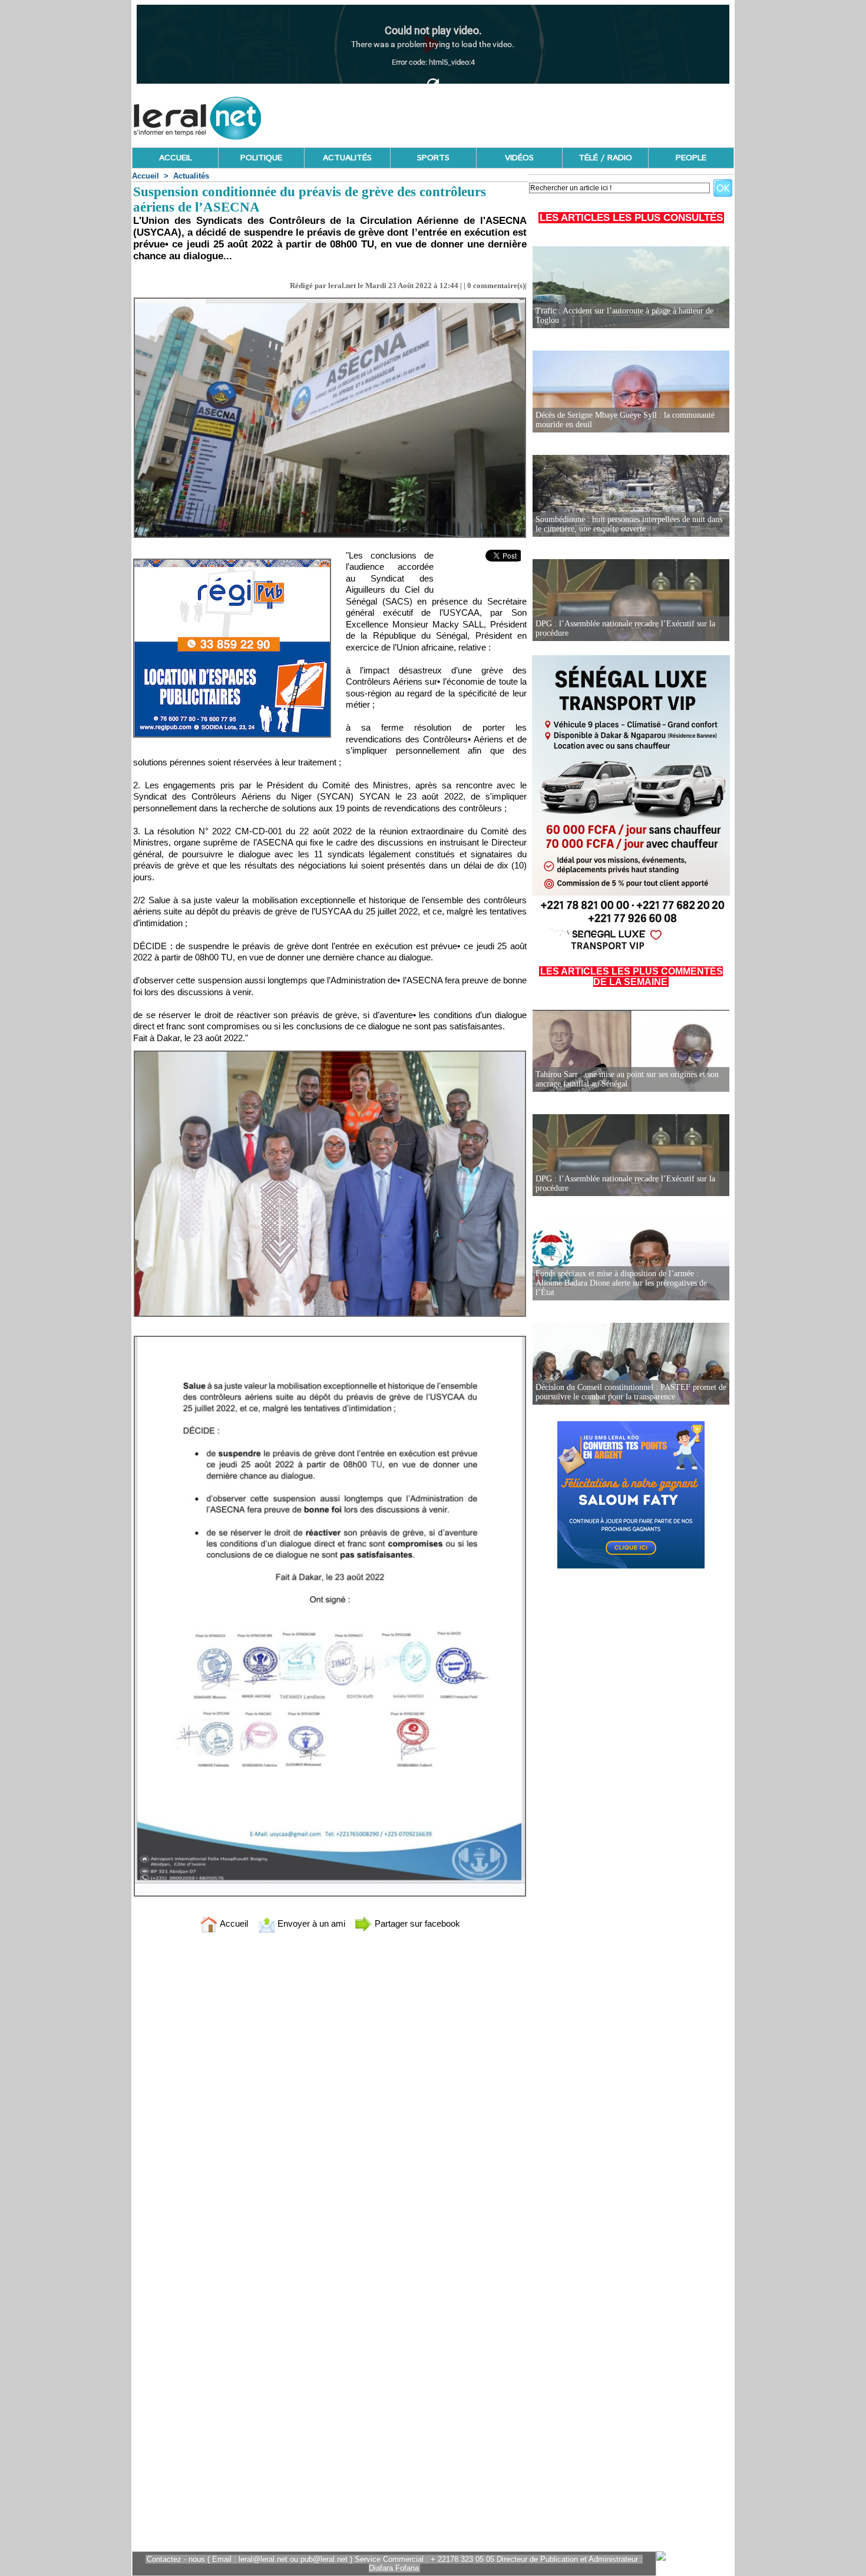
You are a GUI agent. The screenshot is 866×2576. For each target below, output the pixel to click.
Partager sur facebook (416, 1923)
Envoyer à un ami (310, 1923)
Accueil (146, 176)
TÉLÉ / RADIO (605, 158)
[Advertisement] (520, 115)
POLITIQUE (261, 158)
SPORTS (433, 158)
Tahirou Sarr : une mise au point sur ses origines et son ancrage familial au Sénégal (627, 1079)
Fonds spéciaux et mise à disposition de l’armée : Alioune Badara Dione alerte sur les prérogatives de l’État (621, 1283)
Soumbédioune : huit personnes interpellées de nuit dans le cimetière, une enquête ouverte (629, 524)
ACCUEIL (176, 158)
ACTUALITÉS (347, 158)
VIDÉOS (519, 158)
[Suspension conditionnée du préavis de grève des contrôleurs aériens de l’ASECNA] (330, 301)
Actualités (191, 176)
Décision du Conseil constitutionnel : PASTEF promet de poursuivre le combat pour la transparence (631, 1392)
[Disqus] (330, 2098)
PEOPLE (691, 158)
